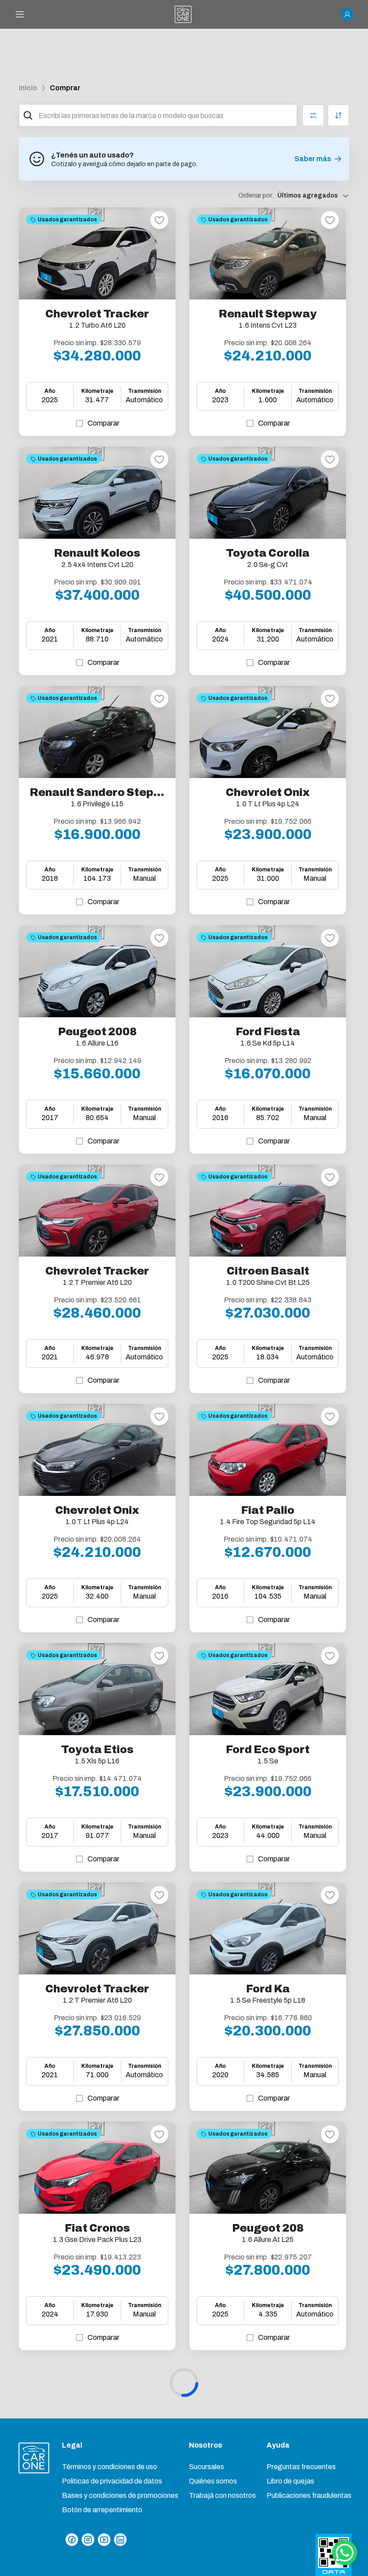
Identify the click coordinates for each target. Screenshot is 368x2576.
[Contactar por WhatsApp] (345, 2553)
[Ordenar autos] (338, 115)
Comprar (65, 88)
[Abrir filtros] (313, 115)
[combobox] (166, 115)
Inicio (28, 88)
